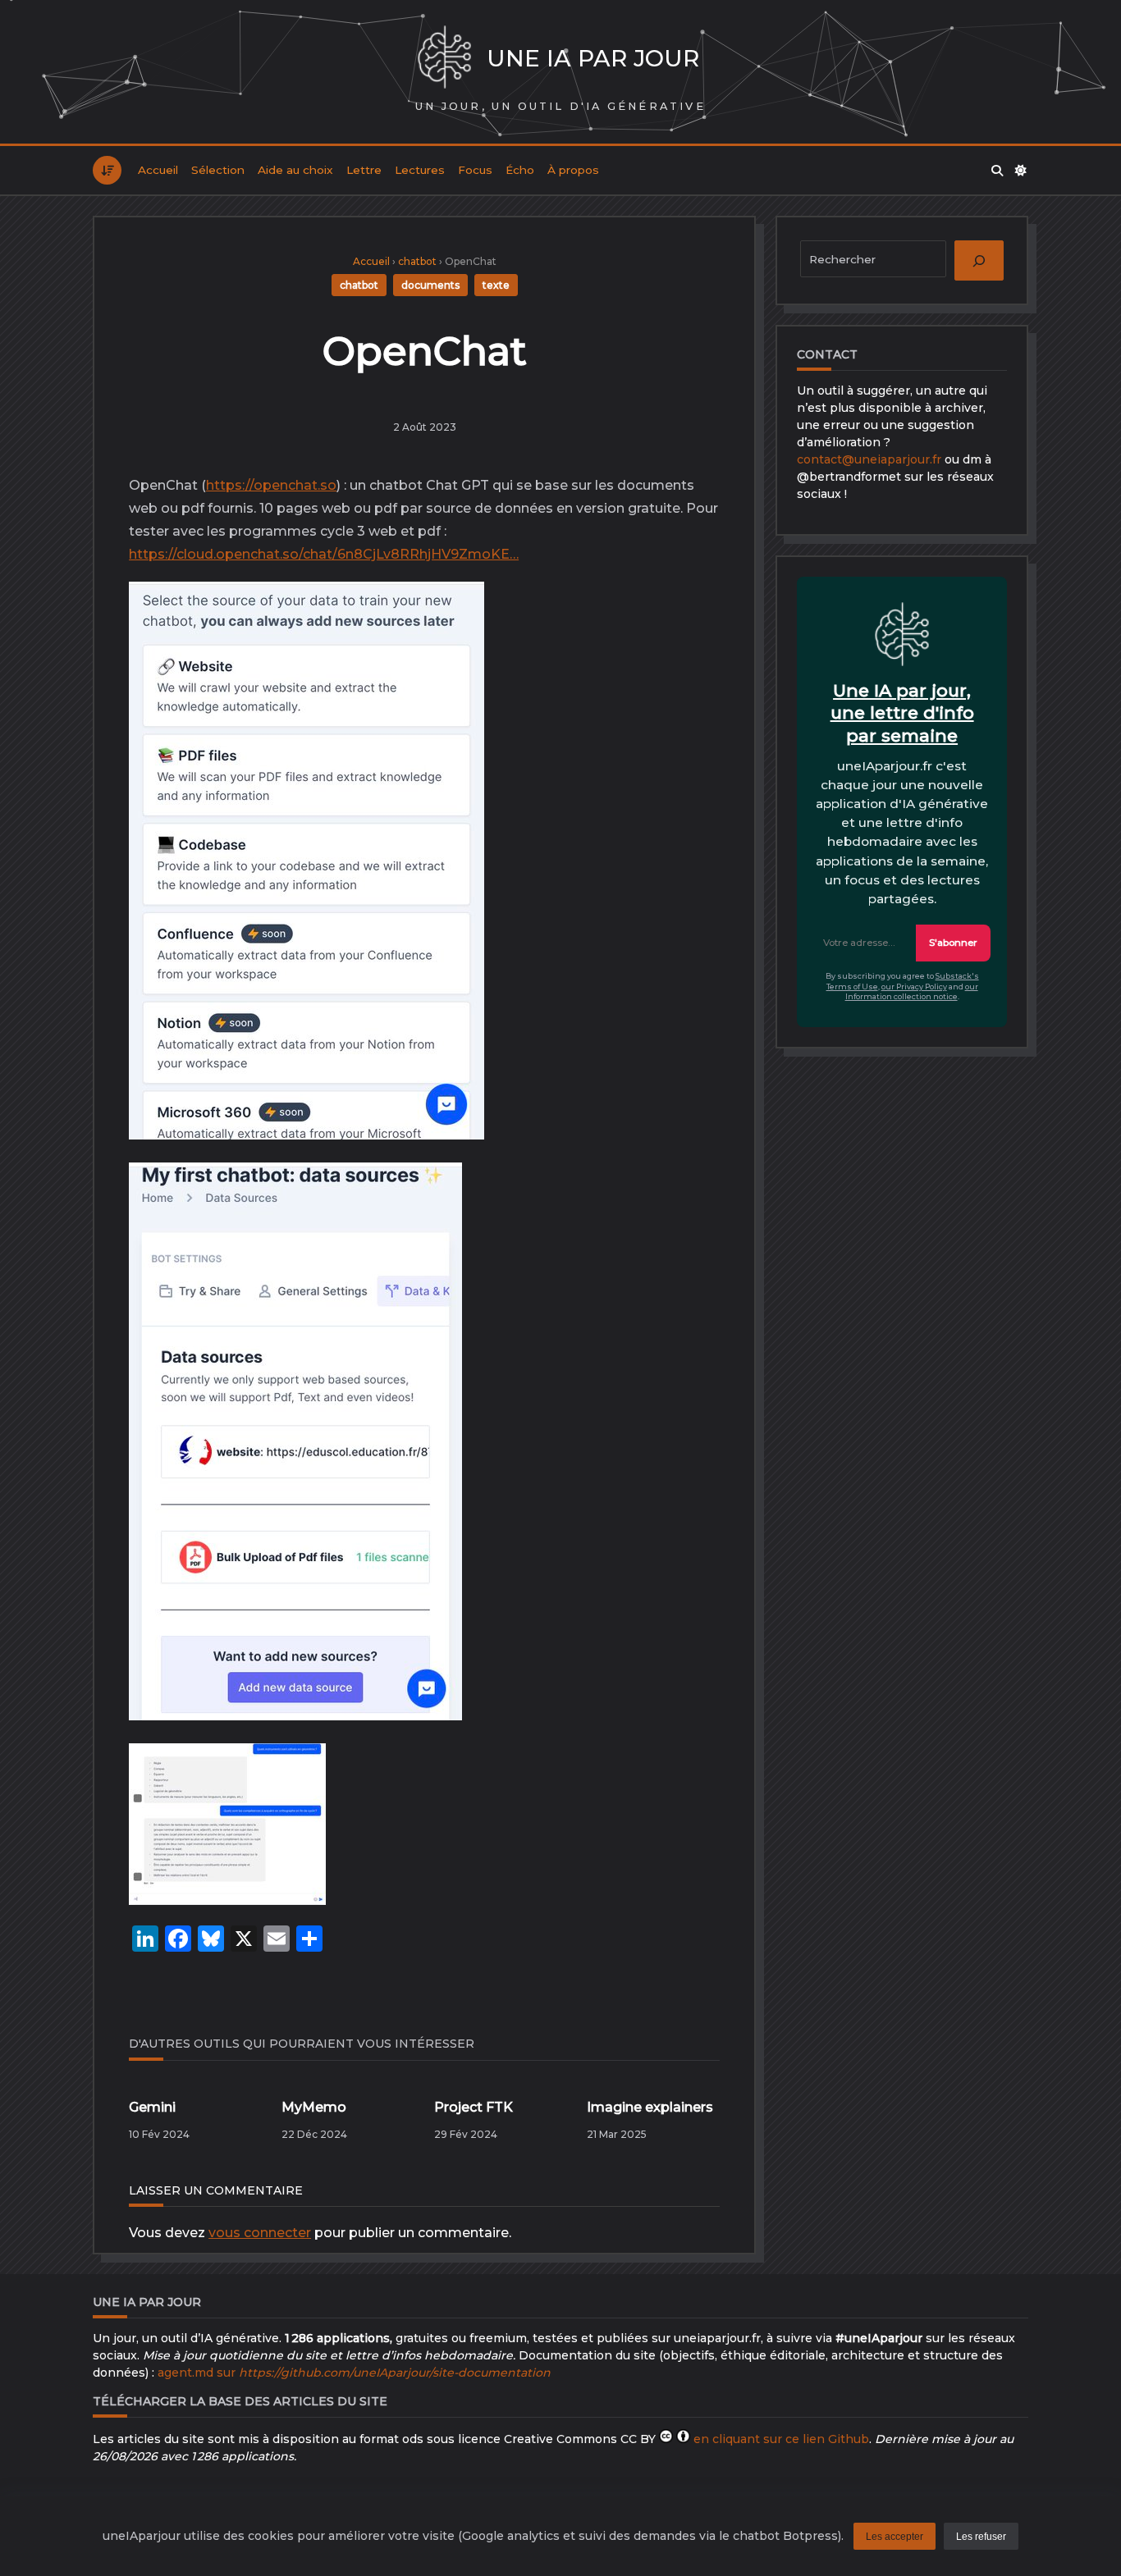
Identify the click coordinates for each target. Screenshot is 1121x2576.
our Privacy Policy (914, 987)
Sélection (218, 170)
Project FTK (474, 2107)
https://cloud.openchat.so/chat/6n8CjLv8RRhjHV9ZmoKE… (324, 554)
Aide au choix (295, 170)
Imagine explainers (650, 2107)
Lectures (420, 170)
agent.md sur (354, 2373)
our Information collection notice (912, 992)
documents (430, 285)
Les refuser (981, 2537)
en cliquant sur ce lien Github (781, 2439)
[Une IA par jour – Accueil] (444, 59)
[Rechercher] (997, 171)
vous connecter (260, 2233)
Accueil (158, 170)
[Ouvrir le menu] (107, 170)
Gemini (152, 2107)
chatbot (417, 261)
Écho (520, 170)
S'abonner (953, 943)
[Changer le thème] (1022, 171)
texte (496, 285)
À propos (573, 170)
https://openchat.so (271, 485)
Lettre (364, 170)
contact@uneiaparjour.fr (869, 459)
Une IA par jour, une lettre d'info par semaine (902, 713)
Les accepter (895, 2537)
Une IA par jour (593, 58)
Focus (475, 170)
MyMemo (314, 2107)
